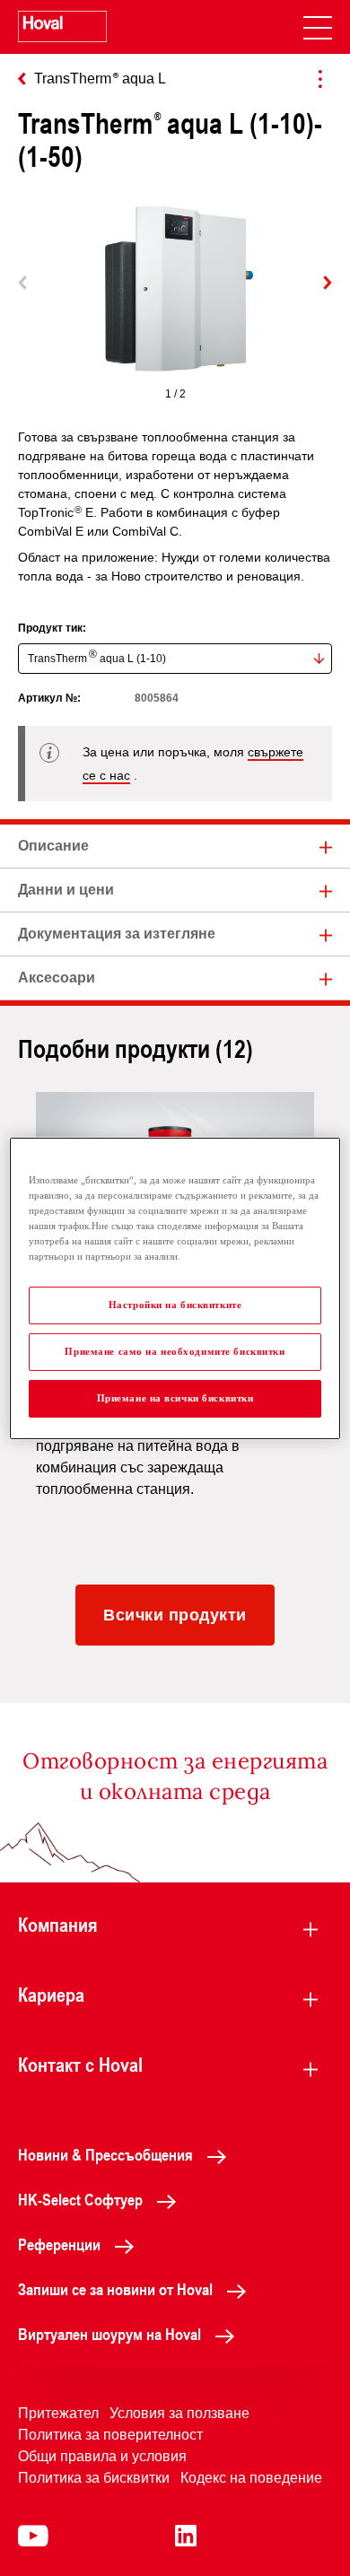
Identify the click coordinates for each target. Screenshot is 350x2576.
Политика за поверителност (110, 2435)
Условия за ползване (179, 2413)
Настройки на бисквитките (175, 1305)
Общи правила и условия (102, 2456)
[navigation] (318, 27)
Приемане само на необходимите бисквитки (175, 1351)
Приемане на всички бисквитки (175, 1398)
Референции (59, 2244)
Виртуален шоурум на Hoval (109, 2334)
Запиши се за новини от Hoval (115, 2289)
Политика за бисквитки (94, 2478)
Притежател (58, 2413)
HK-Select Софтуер (80, 2199)
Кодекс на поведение (251, 2478)
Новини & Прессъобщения (105, 2154)
